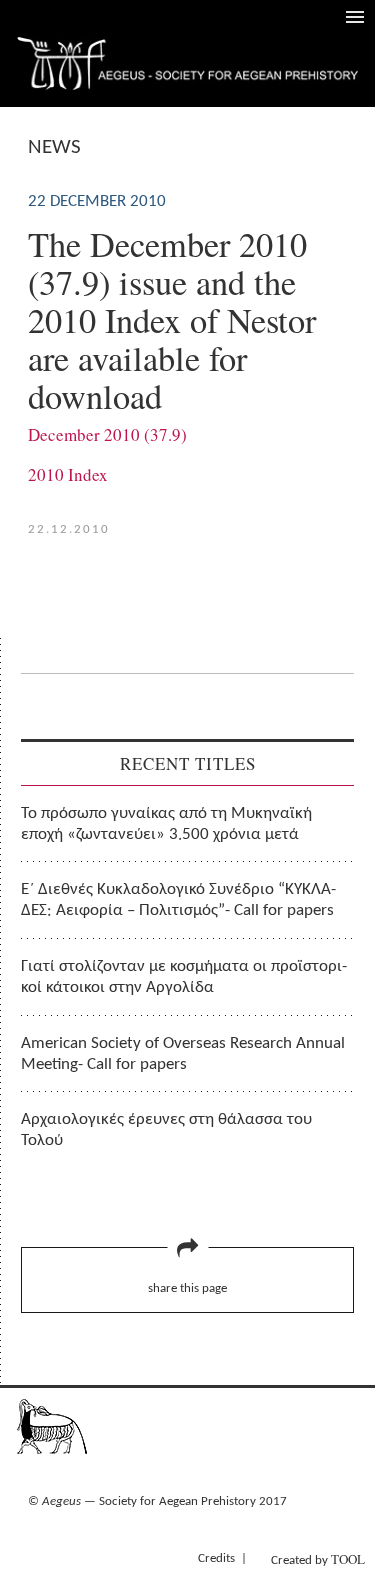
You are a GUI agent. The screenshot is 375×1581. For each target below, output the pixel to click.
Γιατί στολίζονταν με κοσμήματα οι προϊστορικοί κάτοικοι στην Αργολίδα (184, 977)
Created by (318, 1559)
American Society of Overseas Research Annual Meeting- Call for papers (183, 1054)
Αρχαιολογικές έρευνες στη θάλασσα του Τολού (166, 1130)
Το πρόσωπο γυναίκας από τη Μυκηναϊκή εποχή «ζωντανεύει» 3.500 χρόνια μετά (166, 824)
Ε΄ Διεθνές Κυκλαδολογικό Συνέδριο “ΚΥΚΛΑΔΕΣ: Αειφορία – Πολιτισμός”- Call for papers (178, 900)
